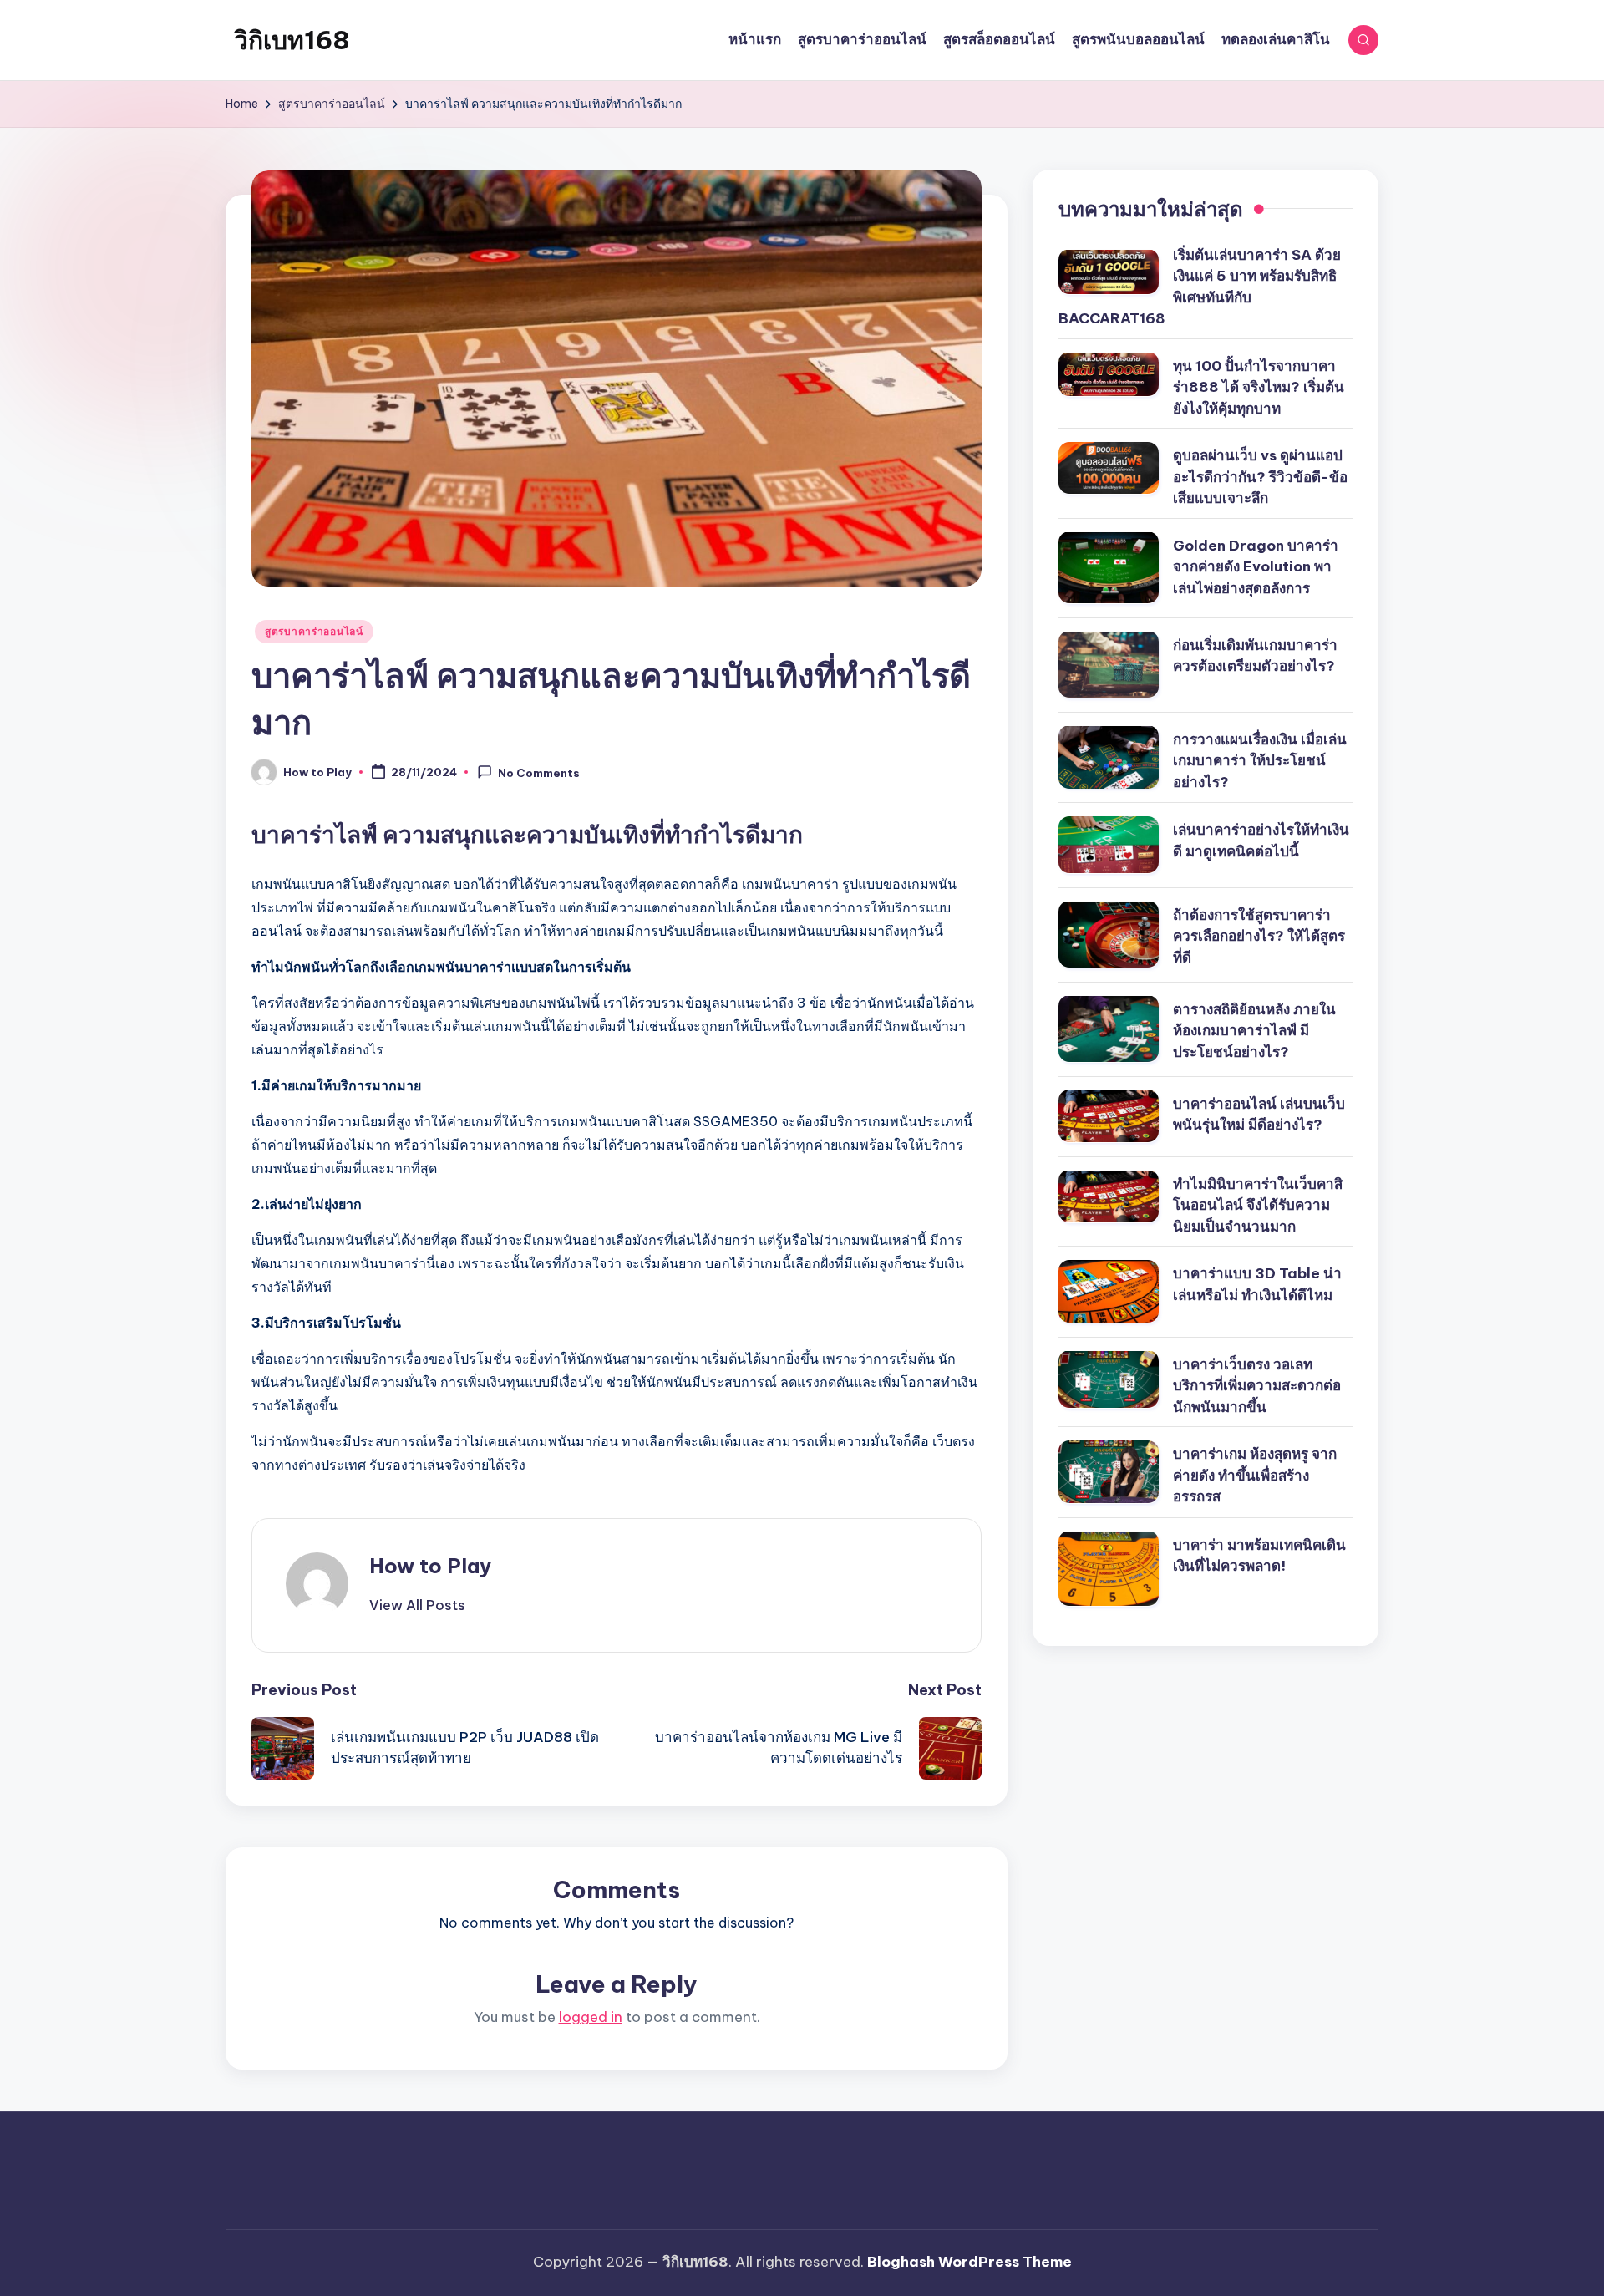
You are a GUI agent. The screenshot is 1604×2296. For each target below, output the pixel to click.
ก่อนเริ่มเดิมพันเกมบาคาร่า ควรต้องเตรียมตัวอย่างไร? (1255, 655)
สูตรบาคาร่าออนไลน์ (314, 631)
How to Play (430, 1566)
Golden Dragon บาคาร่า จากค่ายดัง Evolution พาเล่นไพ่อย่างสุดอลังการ (1256, 566)
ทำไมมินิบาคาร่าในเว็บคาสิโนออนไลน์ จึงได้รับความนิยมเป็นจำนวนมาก (1258, 1204)
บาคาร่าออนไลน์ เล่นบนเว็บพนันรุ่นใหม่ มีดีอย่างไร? (1259, 1114)
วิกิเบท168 (292, 40)
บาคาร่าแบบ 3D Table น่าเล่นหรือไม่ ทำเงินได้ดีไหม (1257, 1284)
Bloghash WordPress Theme (970, 2262)
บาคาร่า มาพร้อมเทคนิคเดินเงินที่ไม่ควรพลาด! (1259, 1555)
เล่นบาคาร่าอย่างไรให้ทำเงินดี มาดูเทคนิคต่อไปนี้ (1261, 841)
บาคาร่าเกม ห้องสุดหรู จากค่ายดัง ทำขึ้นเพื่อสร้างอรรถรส (1255, 1475)
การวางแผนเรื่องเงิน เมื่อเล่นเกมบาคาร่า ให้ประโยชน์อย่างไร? (1260, 760)
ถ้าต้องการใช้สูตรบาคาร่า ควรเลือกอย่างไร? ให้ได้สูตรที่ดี (1259, 935)
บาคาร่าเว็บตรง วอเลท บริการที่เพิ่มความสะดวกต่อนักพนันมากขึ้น (1257, 1385)
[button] (417, 1605)
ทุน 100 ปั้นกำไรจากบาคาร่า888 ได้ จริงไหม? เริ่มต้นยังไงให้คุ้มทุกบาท (1259, 386)
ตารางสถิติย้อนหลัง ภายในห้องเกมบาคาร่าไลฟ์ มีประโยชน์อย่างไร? (1254, 1030)
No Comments (539, 773)
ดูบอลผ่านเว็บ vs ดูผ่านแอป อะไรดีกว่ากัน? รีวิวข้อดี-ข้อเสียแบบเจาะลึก (1260, 477)
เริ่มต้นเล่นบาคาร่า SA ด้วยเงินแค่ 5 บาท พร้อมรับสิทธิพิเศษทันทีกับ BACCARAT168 (1200, 286)
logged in (591, 2017)
